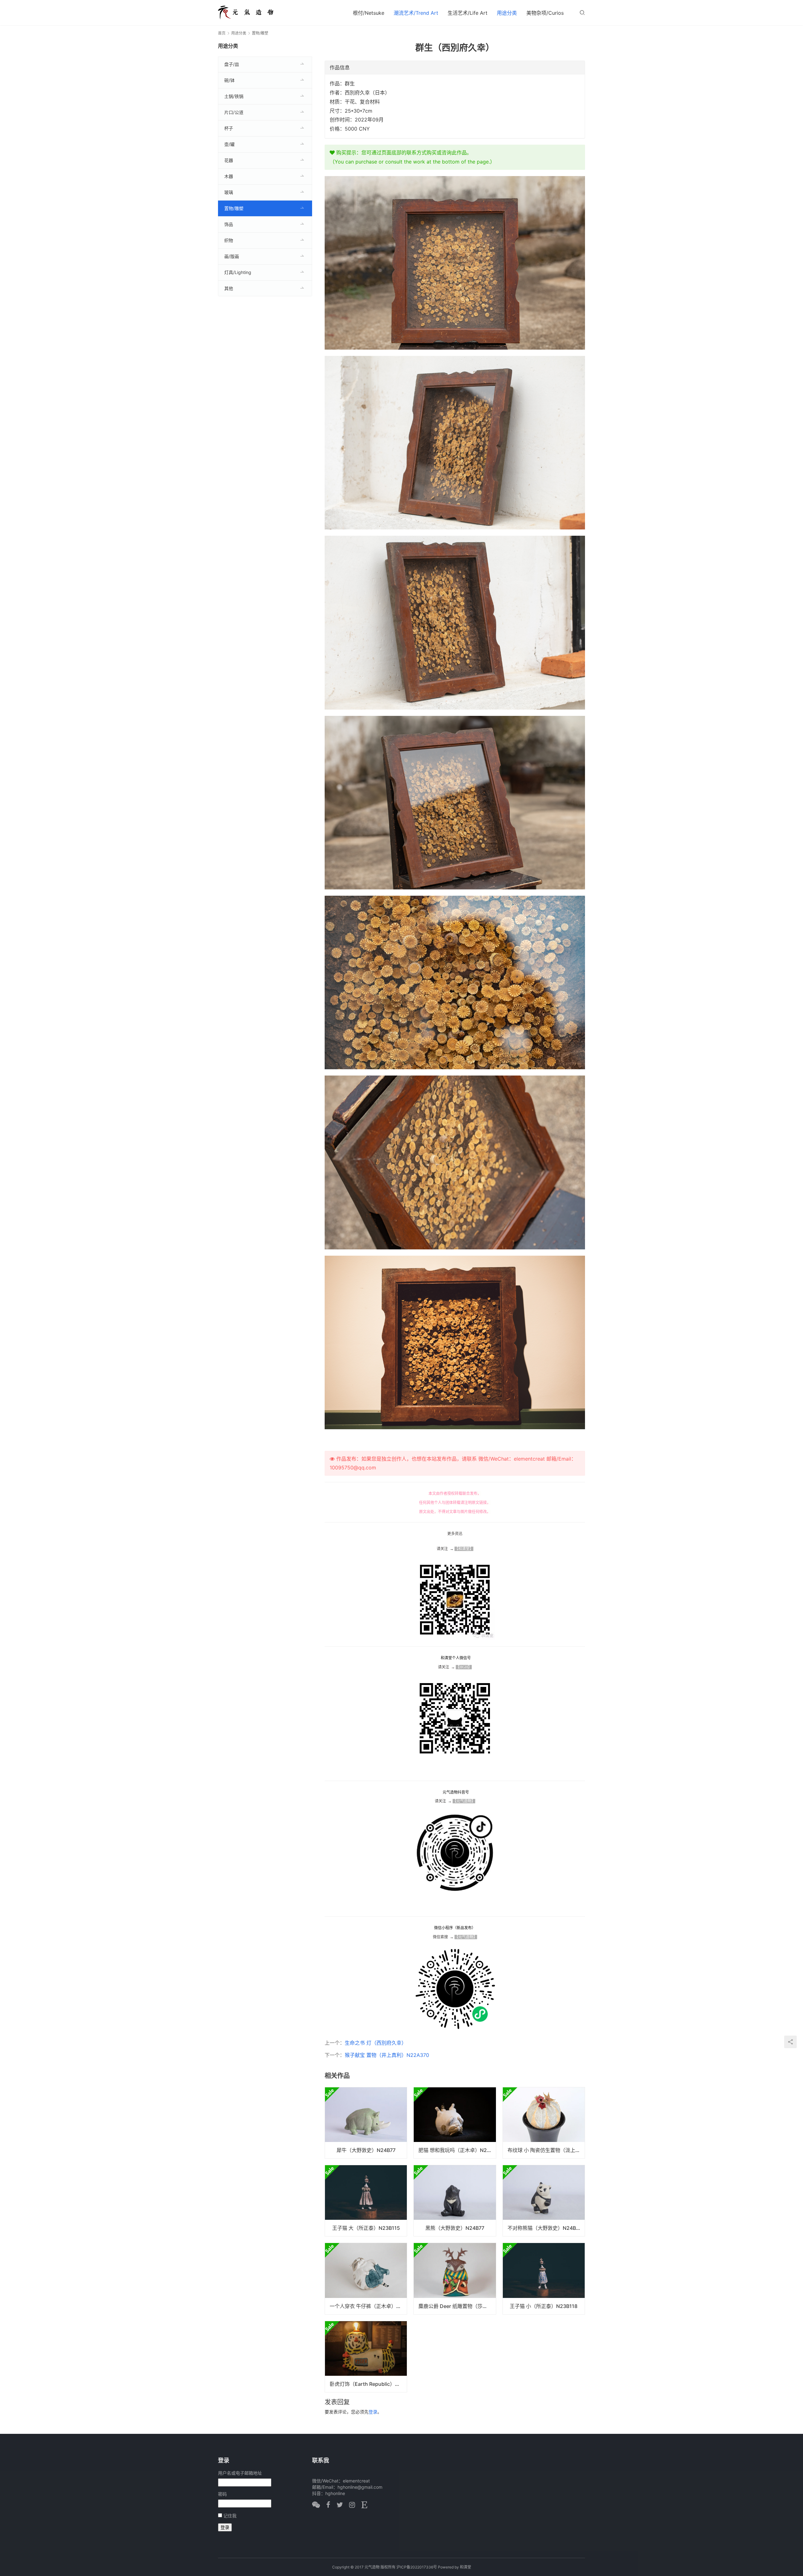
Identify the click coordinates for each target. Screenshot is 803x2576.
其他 (229, 288)
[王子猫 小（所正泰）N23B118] (544, 2278)
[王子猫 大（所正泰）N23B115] (366, 2201)
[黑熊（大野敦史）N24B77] (455, 2201)
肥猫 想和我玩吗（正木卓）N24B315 (457, 2150)
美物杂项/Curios (545, 13)
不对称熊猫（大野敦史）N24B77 (545, 2228)
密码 (222, 2494)
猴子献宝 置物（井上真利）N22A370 (387, 2055)
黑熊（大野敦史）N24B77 (455, 2228)
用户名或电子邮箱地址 (240, 2473)
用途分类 (507, 13)
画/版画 (232, 256)
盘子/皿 (232, 64)
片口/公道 (234, 112)
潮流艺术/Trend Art (416, 13)
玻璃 (229, 192)
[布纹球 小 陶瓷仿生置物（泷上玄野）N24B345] (544, 2123)
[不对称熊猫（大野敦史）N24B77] (544, 2201)
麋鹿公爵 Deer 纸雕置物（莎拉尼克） (457, 2306)
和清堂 (465, 2567)
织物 (229, 240)
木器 (229, 176)
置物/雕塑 (234, 208)
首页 (222, 33)
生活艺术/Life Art (468, 13)
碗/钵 (229, 80)
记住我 (230, 2516)
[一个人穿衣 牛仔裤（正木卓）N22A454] (366, 2278)
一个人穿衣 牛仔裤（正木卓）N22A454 (368, 2306)
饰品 (229, 224)
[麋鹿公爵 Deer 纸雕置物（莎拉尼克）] (455, 2278)
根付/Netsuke (369, 13)
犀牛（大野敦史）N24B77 (366, 2150)
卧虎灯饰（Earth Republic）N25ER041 (368, 2384)
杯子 (229, 128)
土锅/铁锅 (234, 96)
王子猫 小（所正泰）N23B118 (544, 2306)
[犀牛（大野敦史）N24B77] (366, 2123)
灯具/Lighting (238, 272)
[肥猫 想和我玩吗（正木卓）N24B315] (455, 2123)
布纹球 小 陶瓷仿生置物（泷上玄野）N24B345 (546, 2150)
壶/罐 (229, 144)
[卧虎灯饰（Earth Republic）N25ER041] (366, 2357)
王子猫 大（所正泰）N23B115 (366, 2228)
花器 (229, 160)
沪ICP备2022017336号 (417, 2567)
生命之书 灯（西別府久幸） (376, 2043)
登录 (373, 2412)
